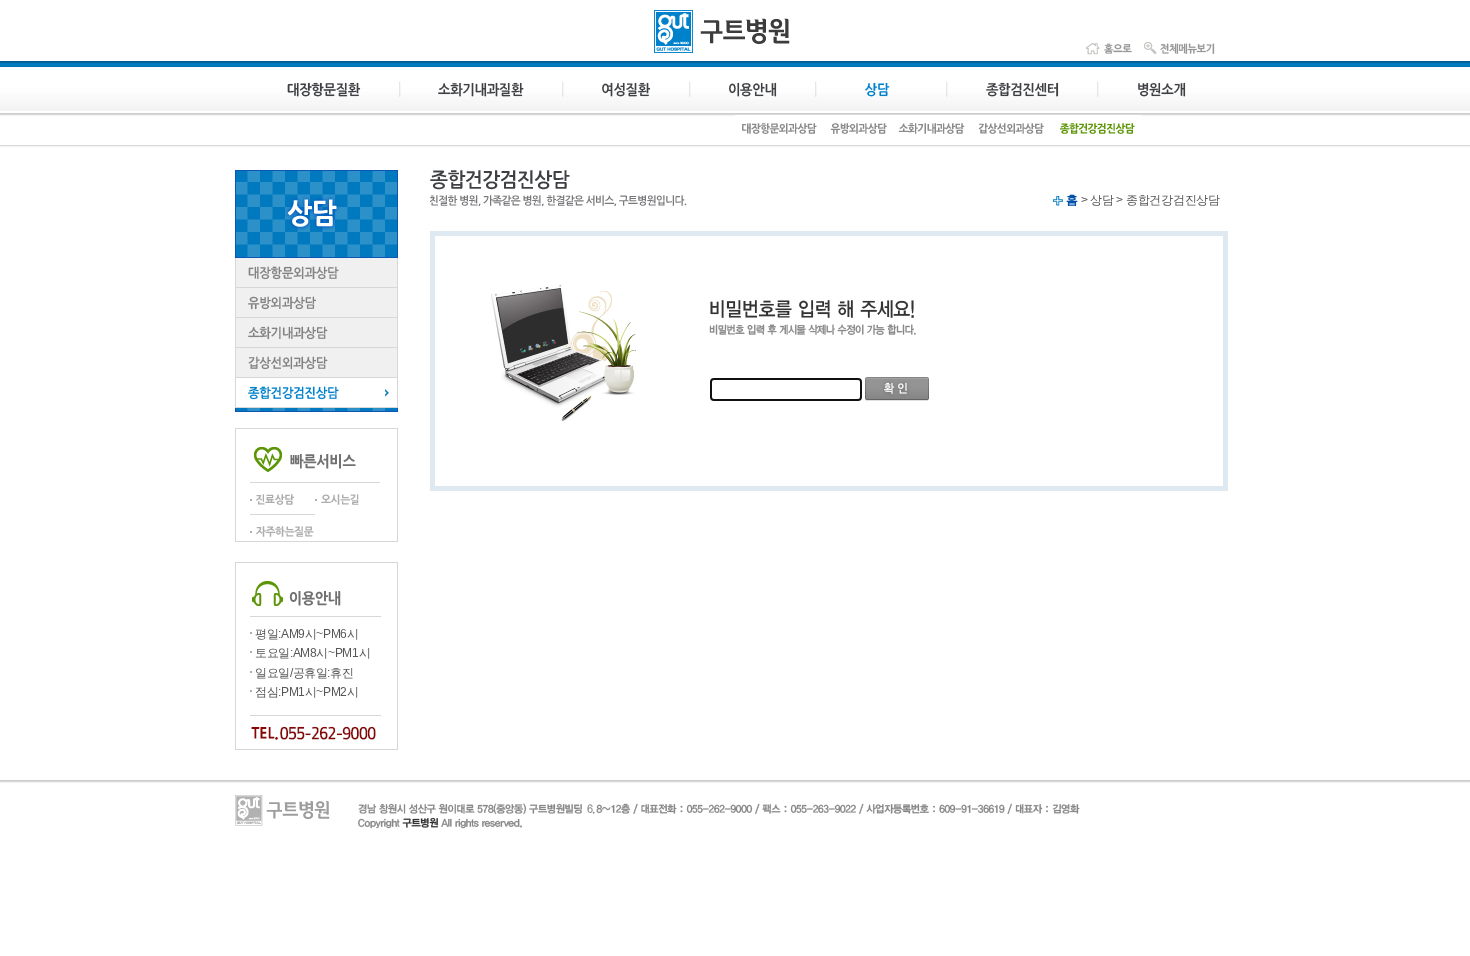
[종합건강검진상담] (1096, 135)
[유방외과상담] (858, 135)
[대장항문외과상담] (779, 135)
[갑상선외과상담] (1012, 135)
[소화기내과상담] (932, 135)
